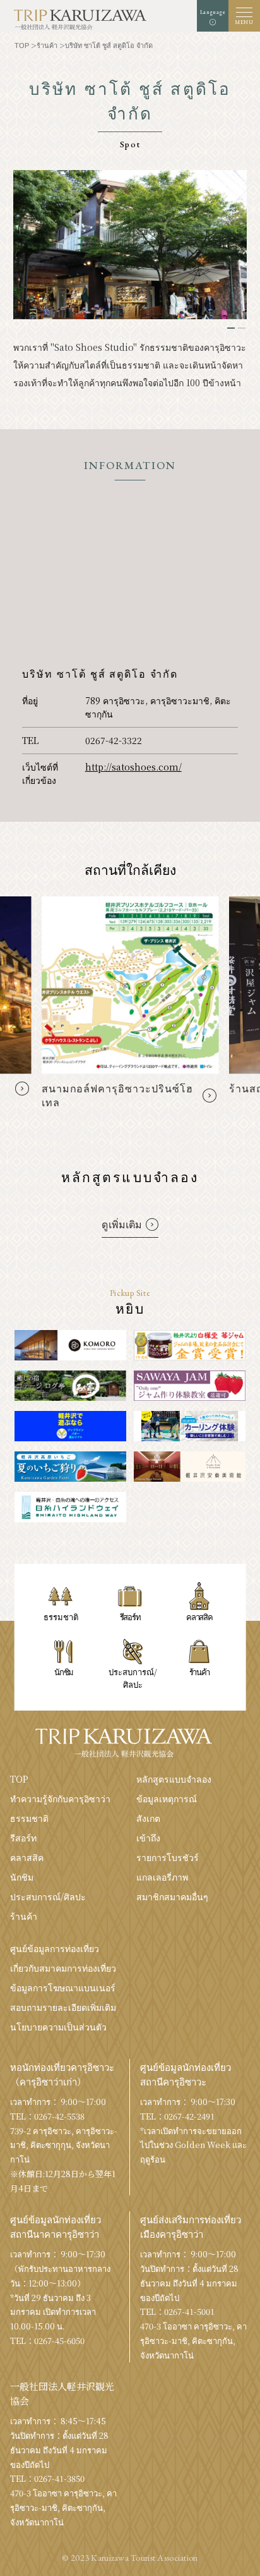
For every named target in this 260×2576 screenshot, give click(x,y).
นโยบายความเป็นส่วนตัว (58, 2027)
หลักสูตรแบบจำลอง (174, 1779)
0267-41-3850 (59, 2478)
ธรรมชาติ (29, 1818)
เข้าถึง (148, 1838)
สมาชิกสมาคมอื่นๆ (172, 1896)
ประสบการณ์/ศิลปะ (48, 1896)
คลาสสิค (27, 1857)
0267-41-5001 (189, 2311)
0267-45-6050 (59, 2341)
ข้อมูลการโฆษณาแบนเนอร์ (63, 1987)
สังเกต (148, 1818)
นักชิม (22, 1877)
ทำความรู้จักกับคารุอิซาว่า (60, 1798)
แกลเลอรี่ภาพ (162, 1877)
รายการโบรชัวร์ (168, 1857)
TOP (19, 1779)
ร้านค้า (24, 1916)
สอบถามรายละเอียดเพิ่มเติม (63, 2007)
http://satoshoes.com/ (133, 767)
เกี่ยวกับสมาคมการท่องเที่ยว (63, 1968)
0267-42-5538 (59, 2116)
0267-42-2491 (189, 2116)
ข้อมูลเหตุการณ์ (167, 1798)
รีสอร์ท (23, 1838)
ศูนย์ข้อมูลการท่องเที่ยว (55, 1948)
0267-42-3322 (114, 740)
